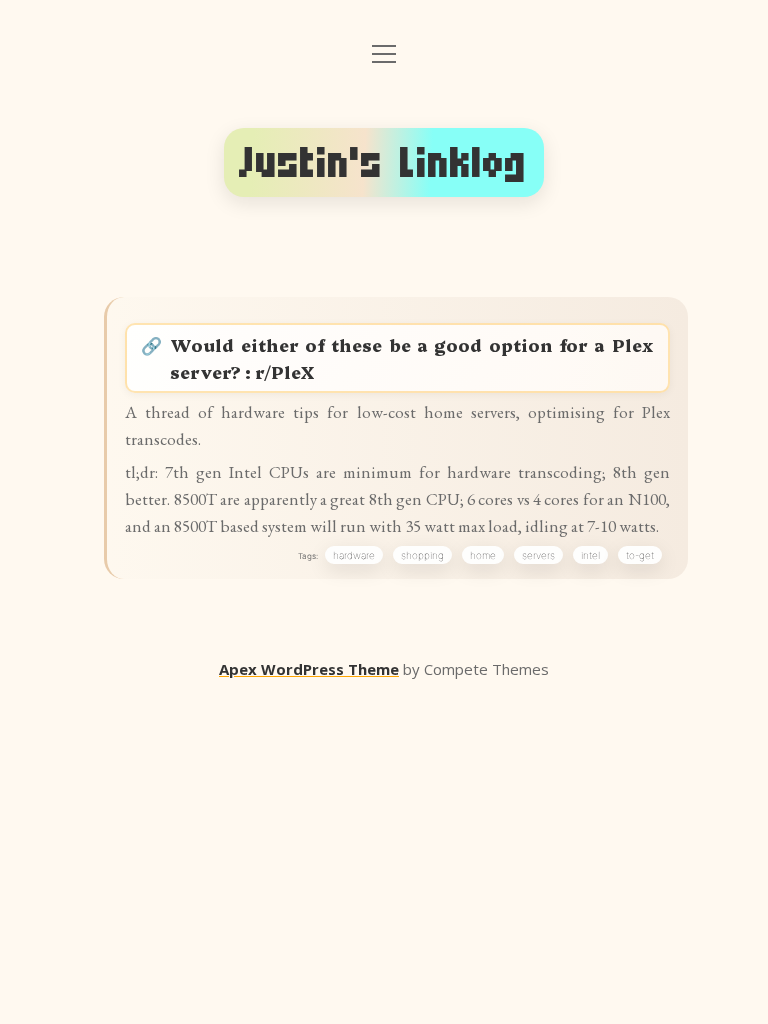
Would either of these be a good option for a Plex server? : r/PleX (411, 358)
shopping (422, 555)
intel (590, 555)
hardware (354, 555)
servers (538, 555)
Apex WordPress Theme (309, 669)
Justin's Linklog (384, 162)
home (483, 555)
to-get (640, 555)
